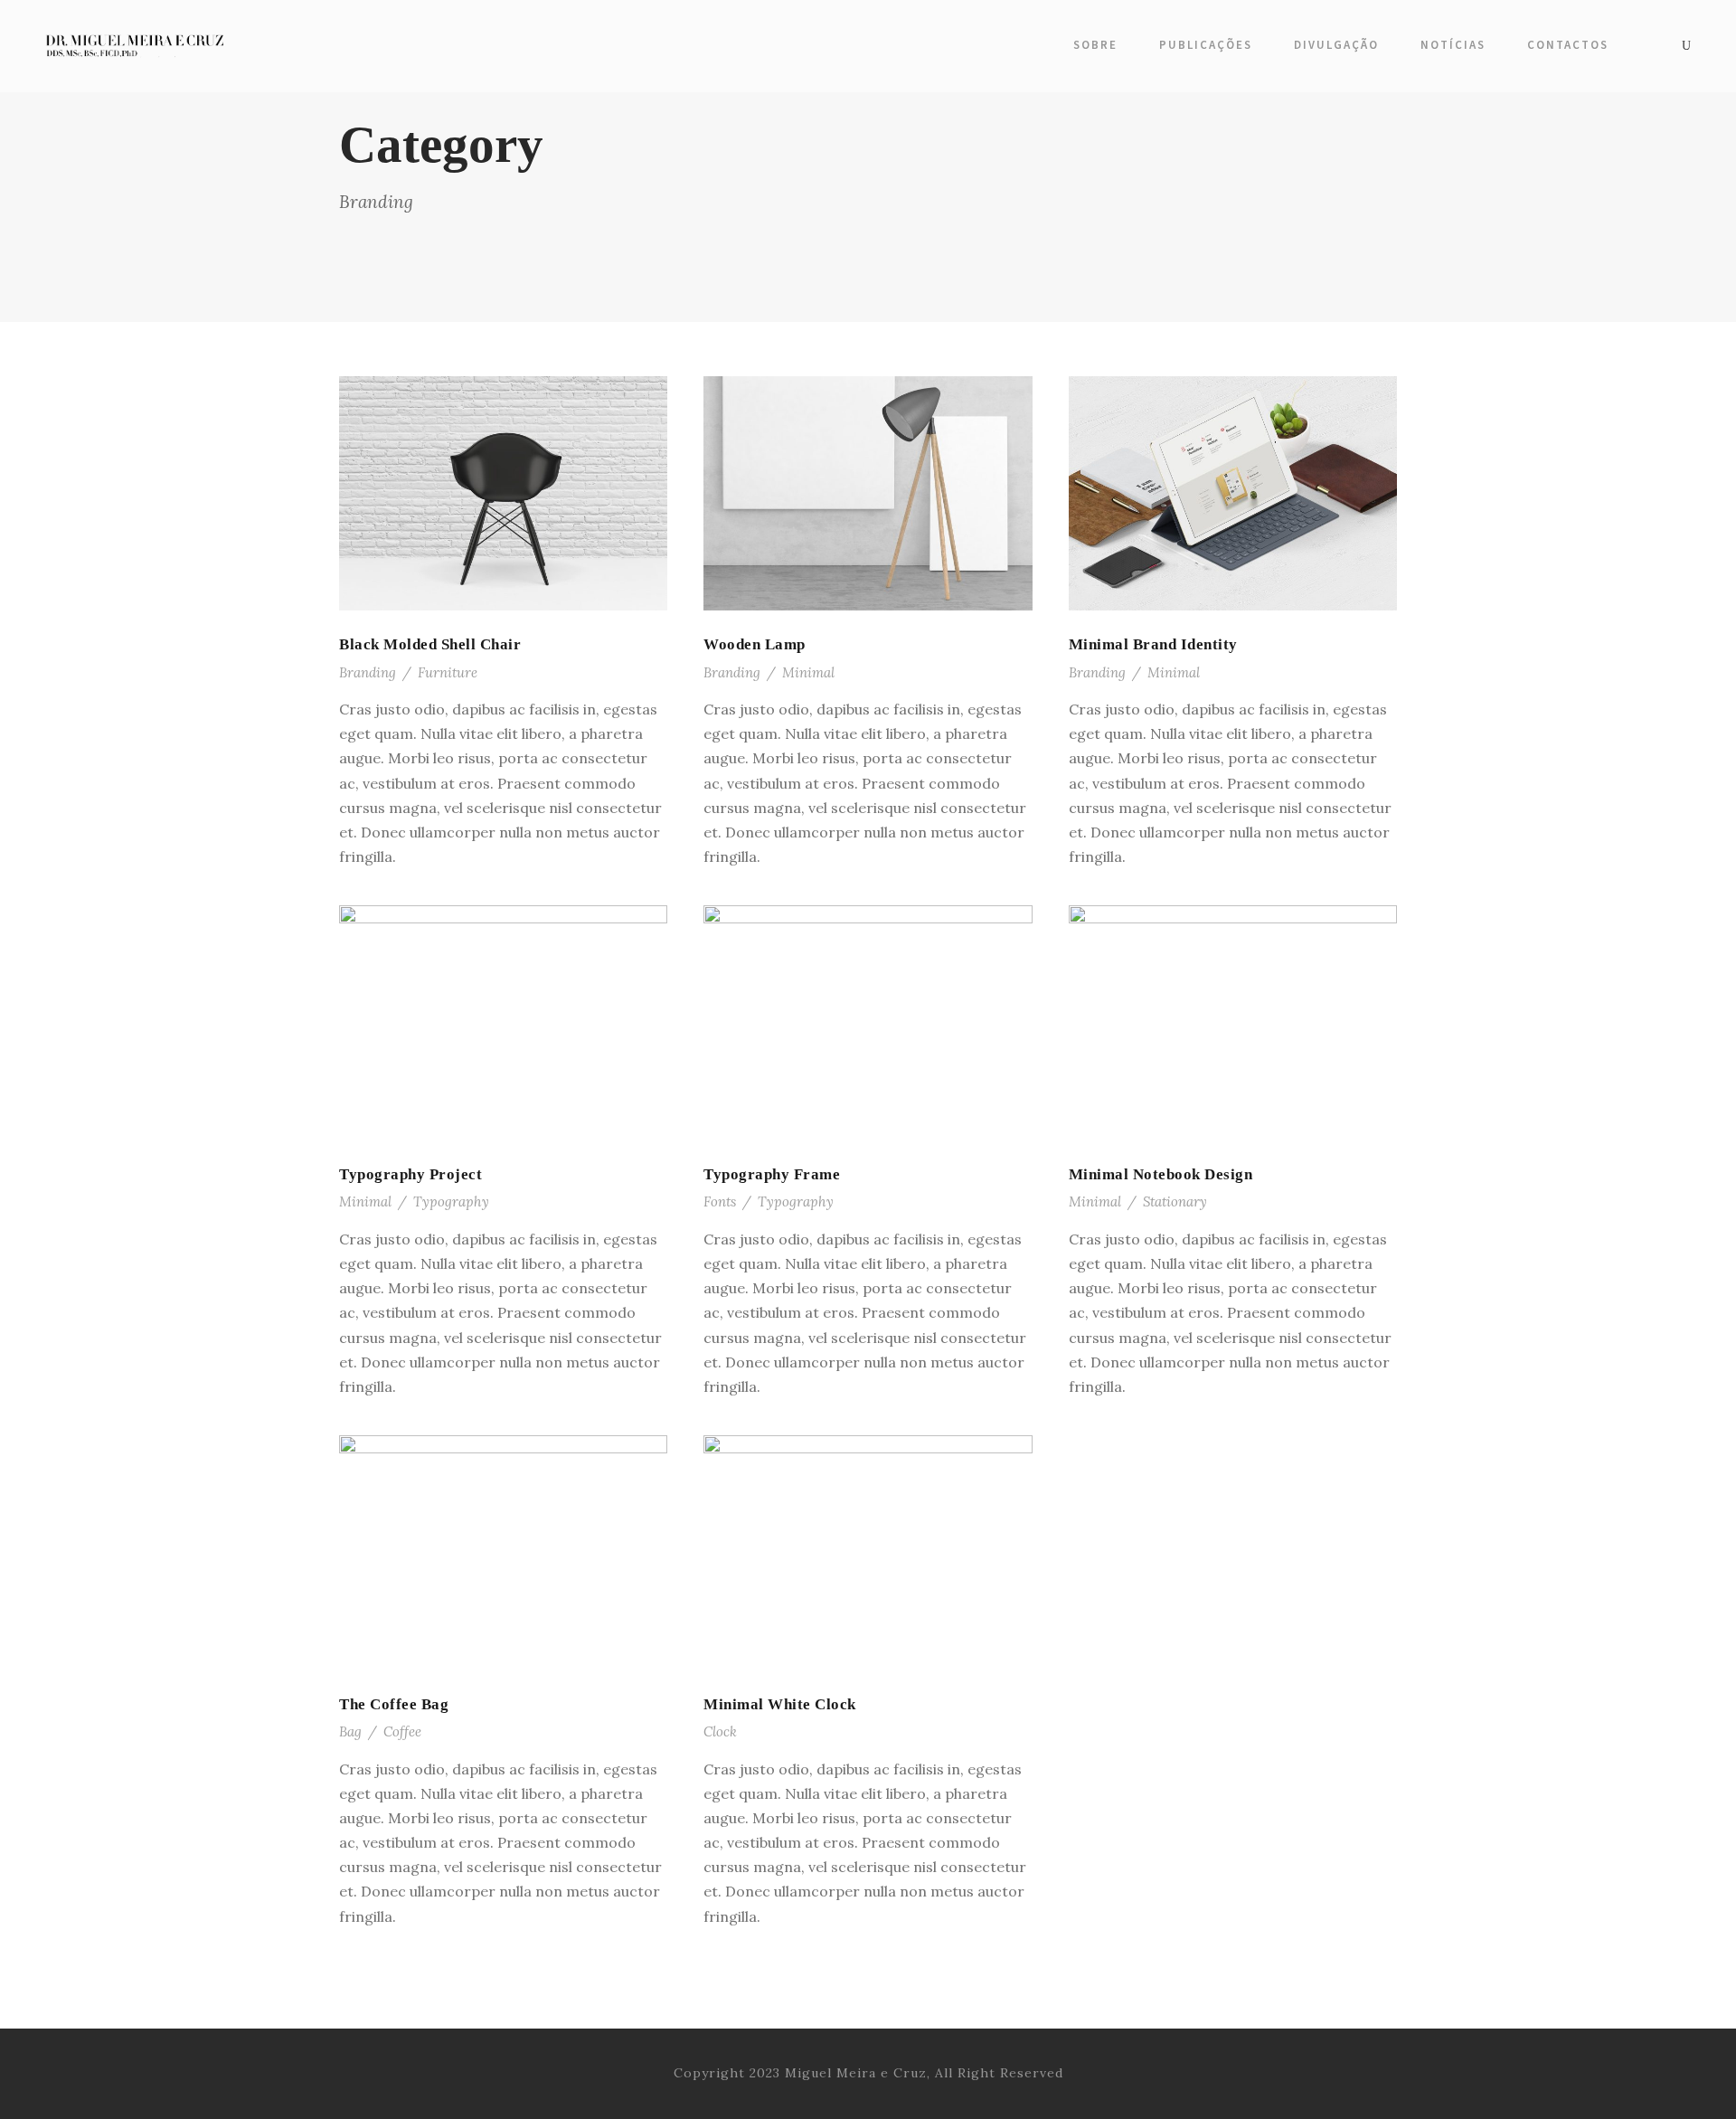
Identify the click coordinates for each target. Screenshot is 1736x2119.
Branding (368, 672)
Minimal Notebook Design (1161, 1174)
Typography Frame (772, 1174)
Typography (451, 1201)
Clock (720, 1731)
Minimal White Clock (780, 1704)
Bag (350, 1731)
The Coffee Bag (394, 1704)
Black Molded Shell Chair (430, 644)
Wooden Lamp (755, 644)
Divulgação (1336, 45)
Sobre (1095, 45)
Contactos (1568, 45)
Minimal (808, 672)
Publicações (1206, 45)
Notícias (1453, 45)
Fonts (720, 1201)
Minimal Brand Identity (1153, 644)
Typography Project (410, 1174)
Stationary (1175, 1201)
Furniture (448, 672)
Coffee (402, 1731)
